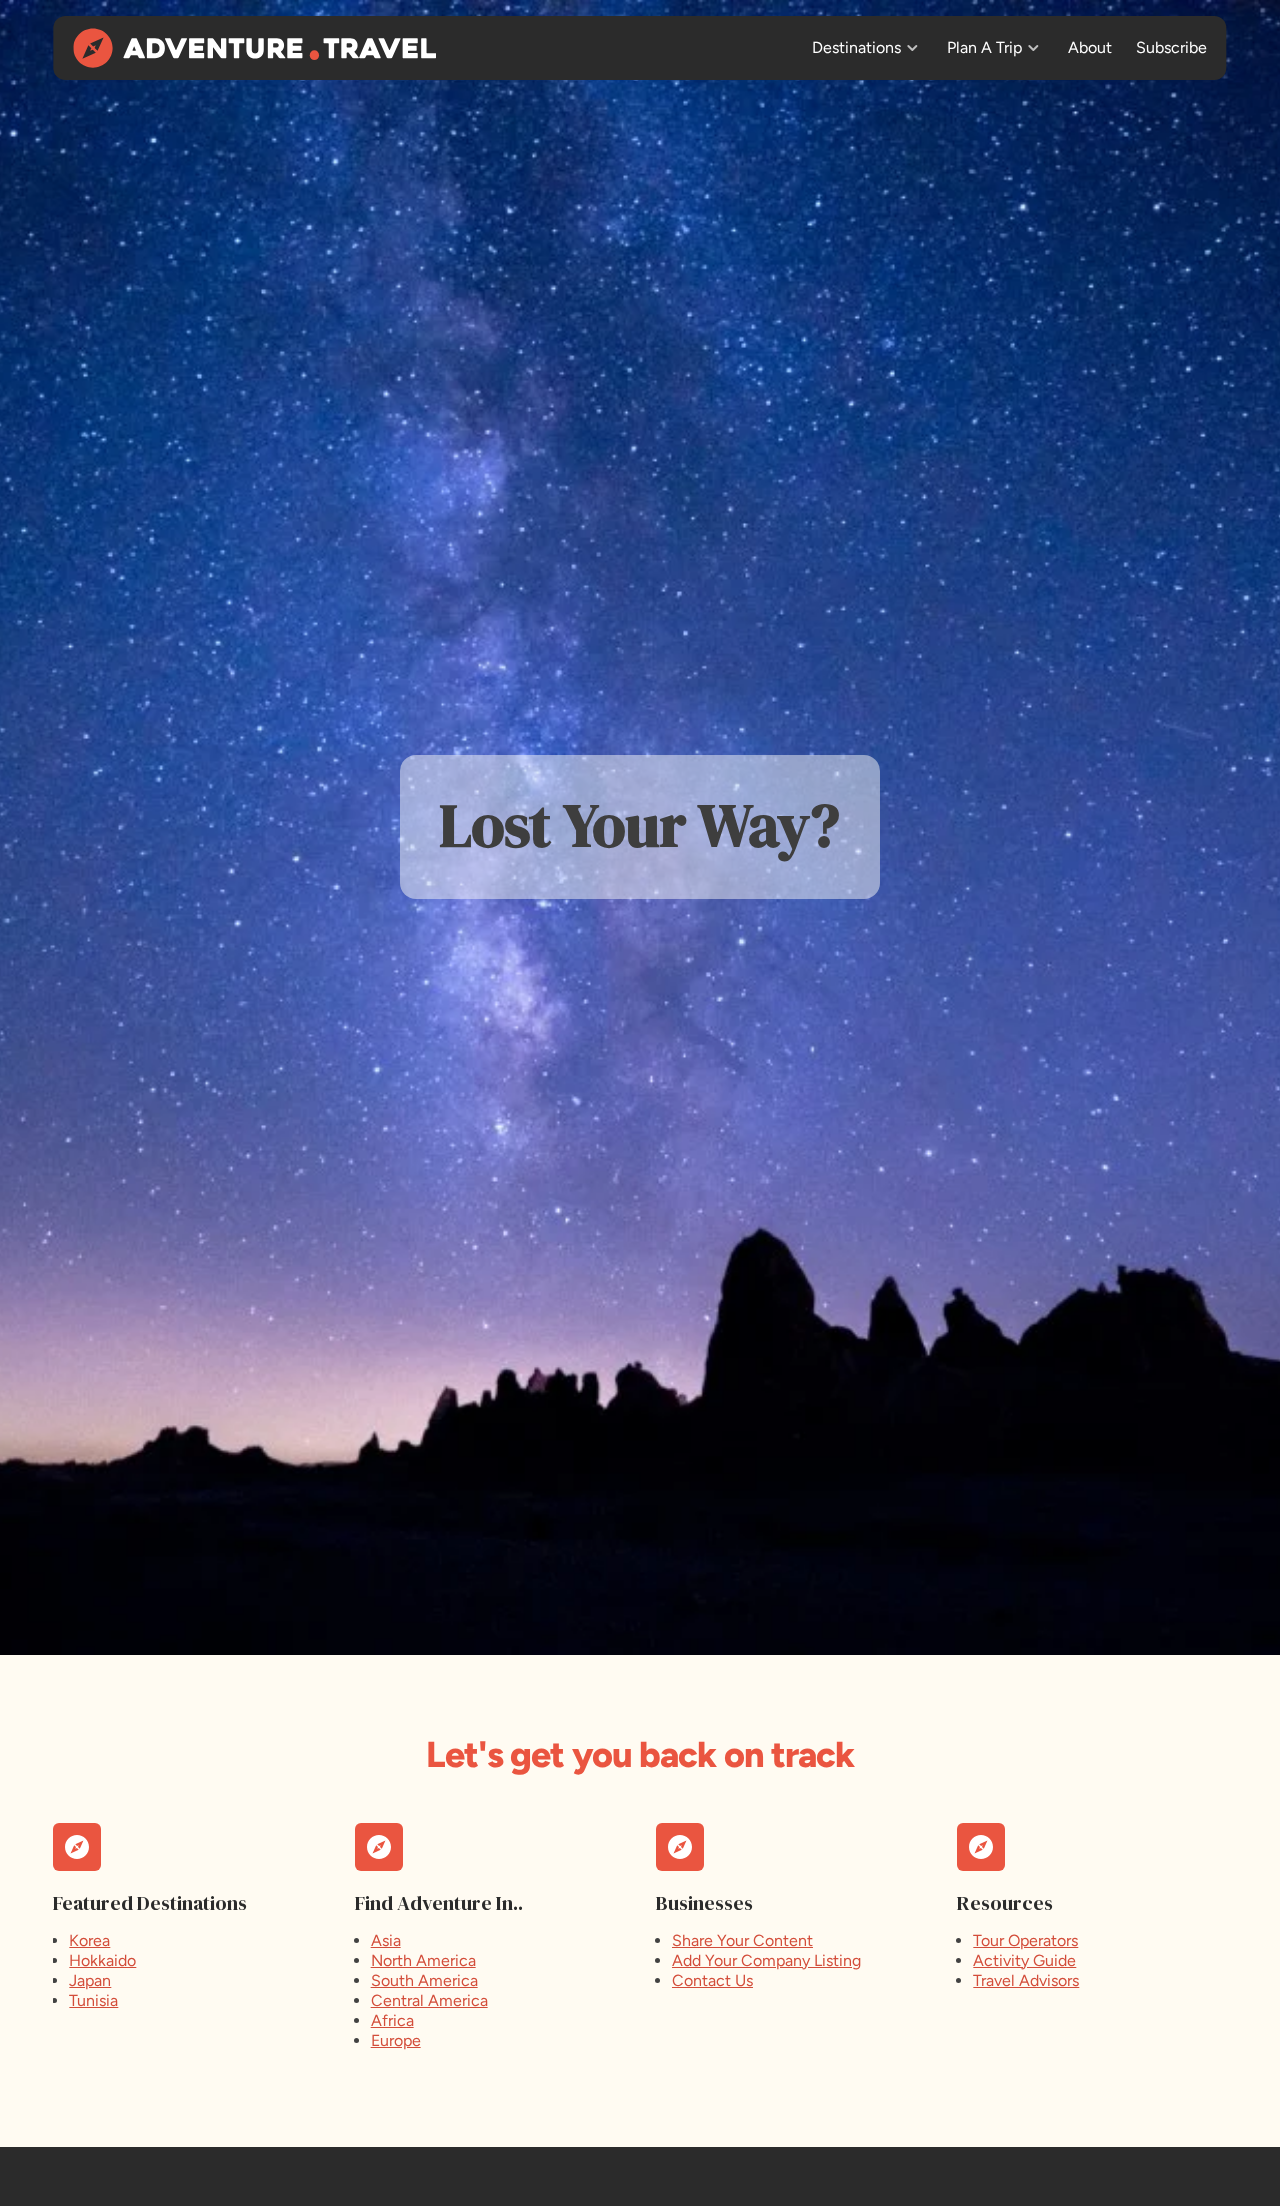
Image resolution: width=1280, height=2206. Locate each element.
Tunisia (93, 2000)
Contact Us (712, 1980)
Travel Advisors (1026, 1980)
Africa (392, 2020)
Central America (429, 2000)
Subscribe (1171, 47)
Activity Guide (1024, 1960)
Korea (89, 1940)
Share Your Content (742, 1940)
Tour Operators (1025, 1940)
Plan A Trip (984, 47)
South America (424, 1980)
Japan (90, 1980)
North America (423, 1960)
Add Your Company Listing (766, 1960)
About (1090, 47)
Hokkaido (102, 1960)
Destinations (856, 47)
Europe (396, 2040)
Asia (386, 1940)
